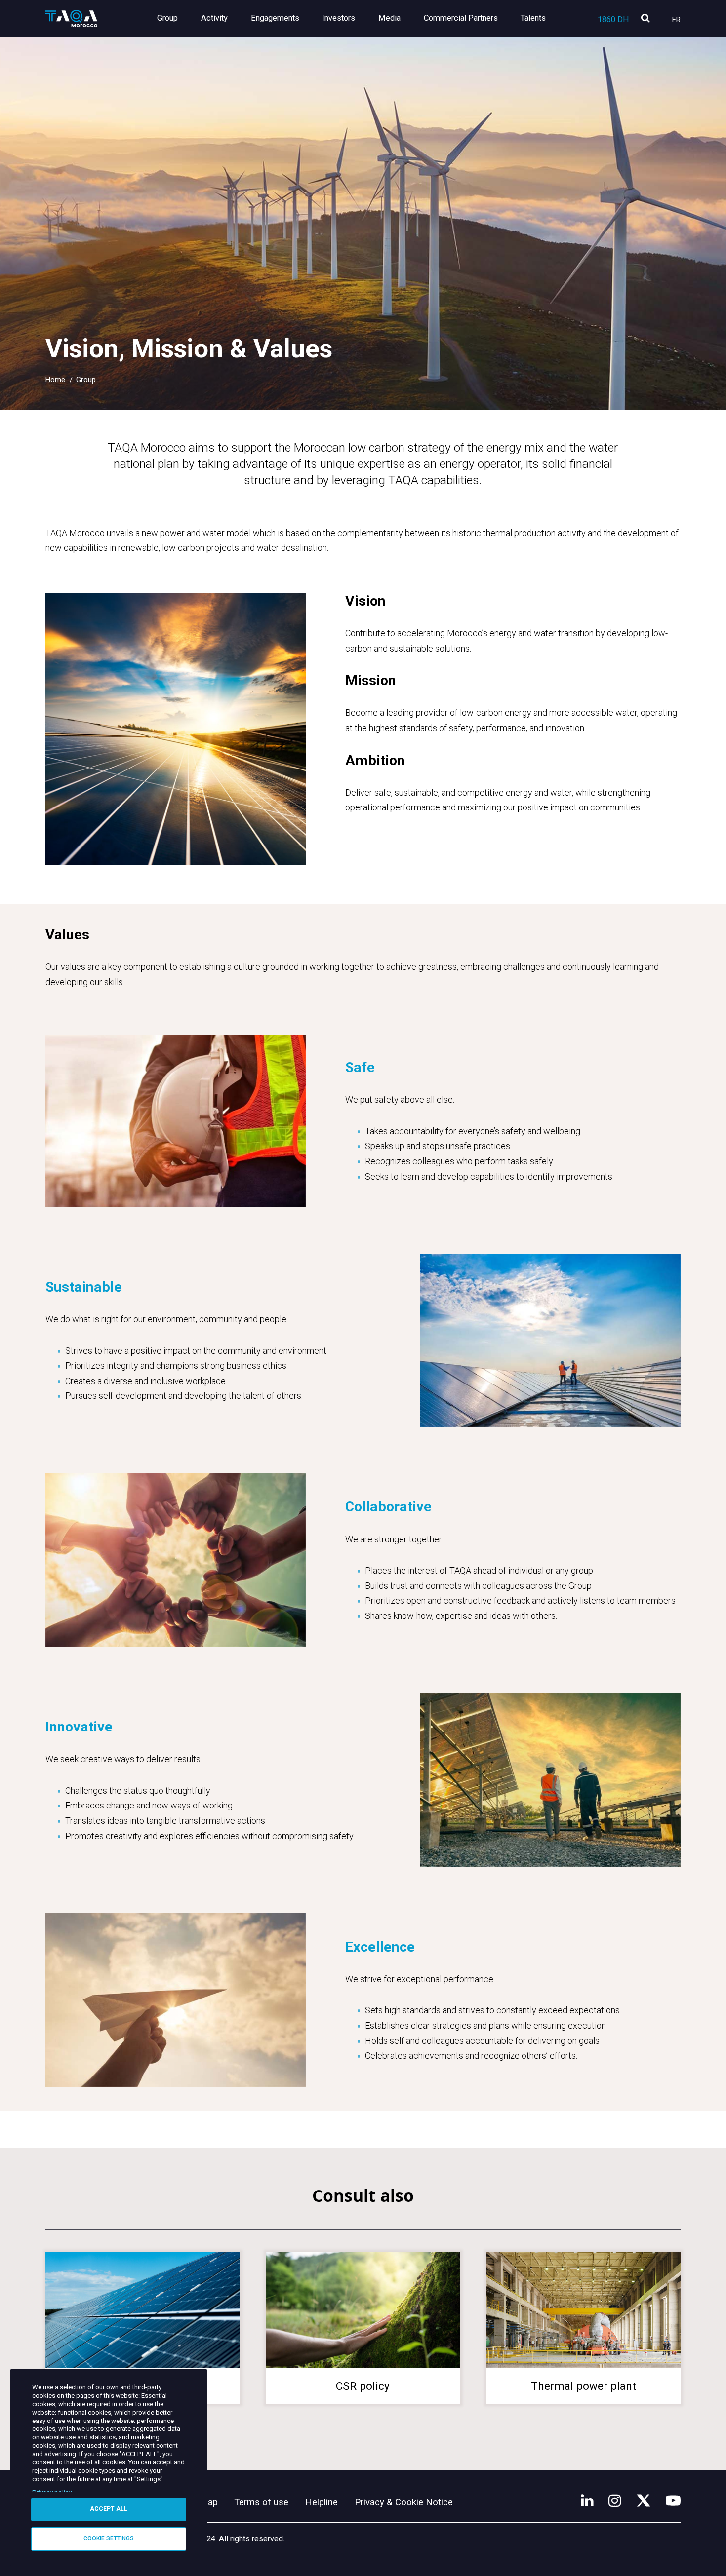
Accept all (109, 2509)
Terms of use (261, 2502)
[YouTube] (673, 2500)
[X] (644, 2500)
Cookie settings (109, 2538)
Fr (676, 20)
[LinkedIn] (587, 2500)
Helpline (322, 2502)
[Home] (71, 19)
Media (389, 18)
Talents (533, 18)
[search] (645, 19)
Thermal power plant (584, 2386)
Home (55, 380)
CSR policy (363, 2386)
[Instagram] (615, 2500)
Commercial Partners (461, 18)
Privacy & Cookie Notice (404, 2502)
